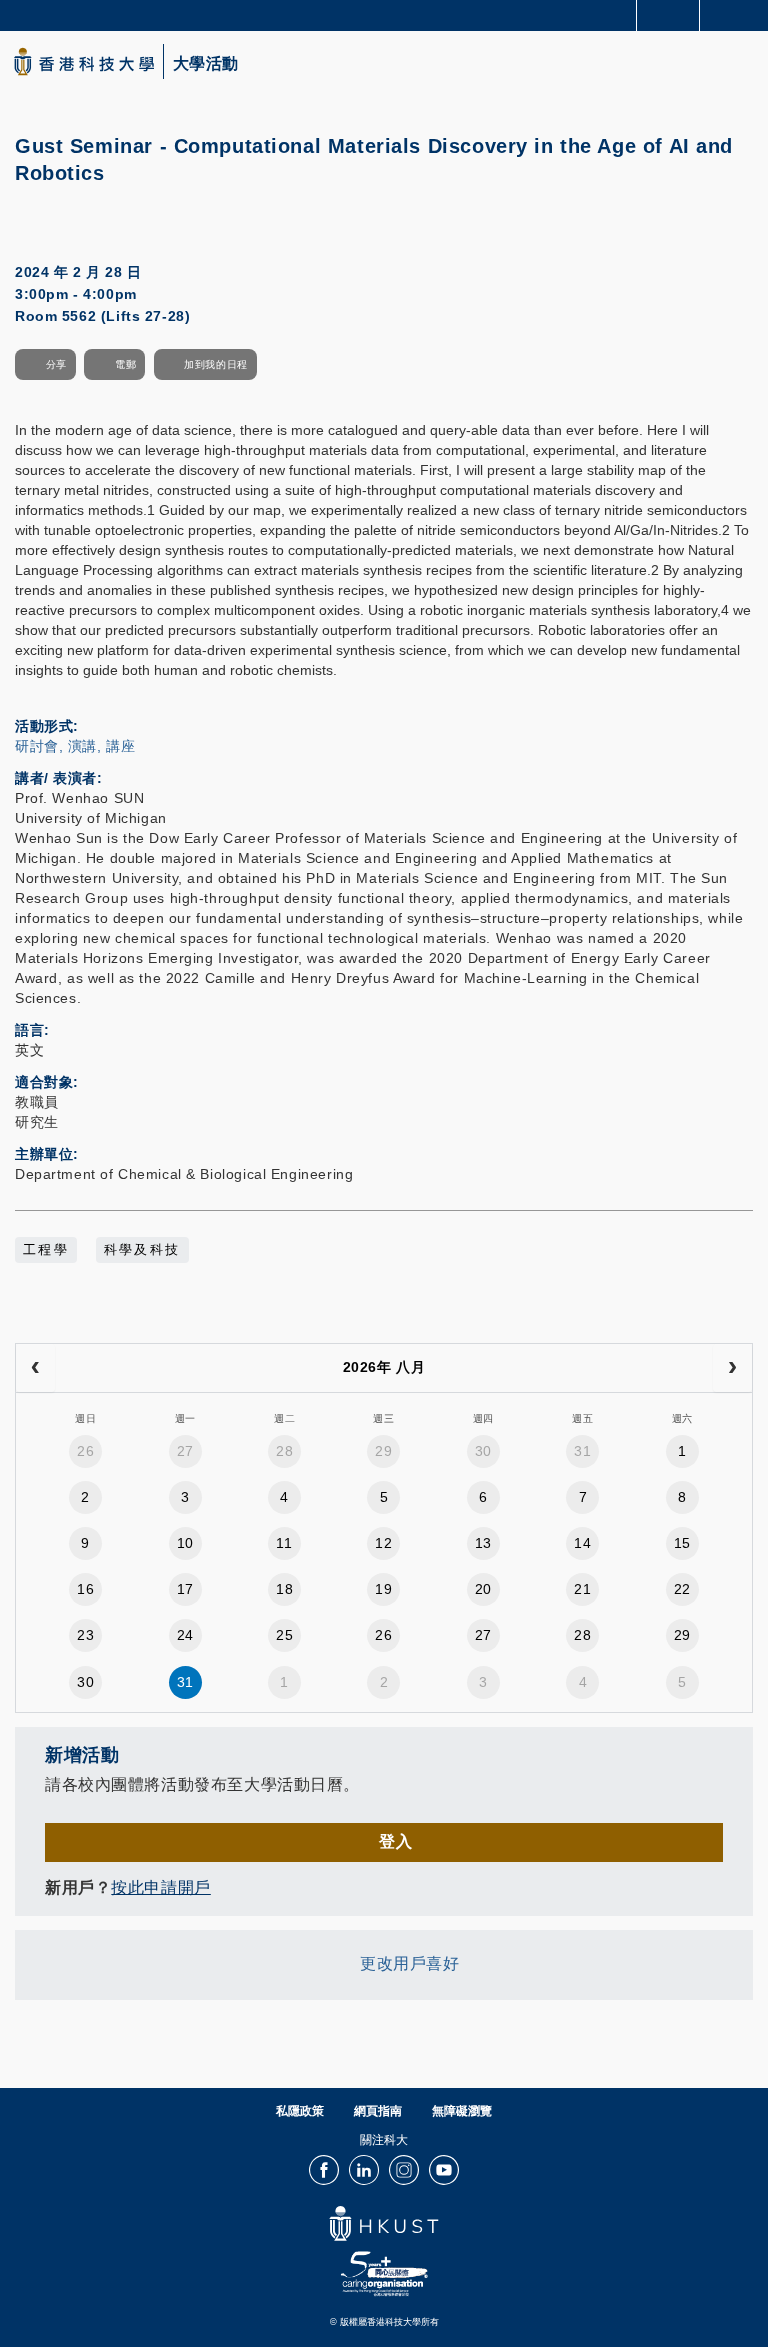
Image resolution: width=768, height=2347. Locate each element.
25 (284, 1635)
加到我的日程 (215, 364)
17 (185, 1589)
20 (483, 1589)
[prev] (35, 1368)
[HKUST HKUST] (84, 61)
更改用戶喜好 (409, 1963)
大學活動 (206, 64)
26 (85, 1451)
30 (483, 1451)
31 (582, 1451)
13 (483, 1543)
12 (383, 1543)
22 (682, 1589)
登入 (395, 1841)
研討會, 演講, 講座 (75, 746)
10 (185, 1543)
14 (582, 1543)
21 (582, 1589)
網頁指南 (378, 2111)
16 (85, 1589)
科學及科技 (142, 1250)
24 (185, 1635)
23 (85, 1635)
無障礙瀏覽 (462, 2111)
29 (383, 1451)
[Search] (738, 14)
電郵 (125, 364)
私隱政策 (300, 2111)
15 (682, 1543)
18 (284, 1589)
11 (284, 1543)
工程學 (46, 1250)
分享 (56, 364)
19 (383, 1589)
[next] (732, 1368)
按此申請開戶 (160, 1887)
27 (185, 1451)
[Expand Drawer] (668, 15)
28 (284, 1451)
